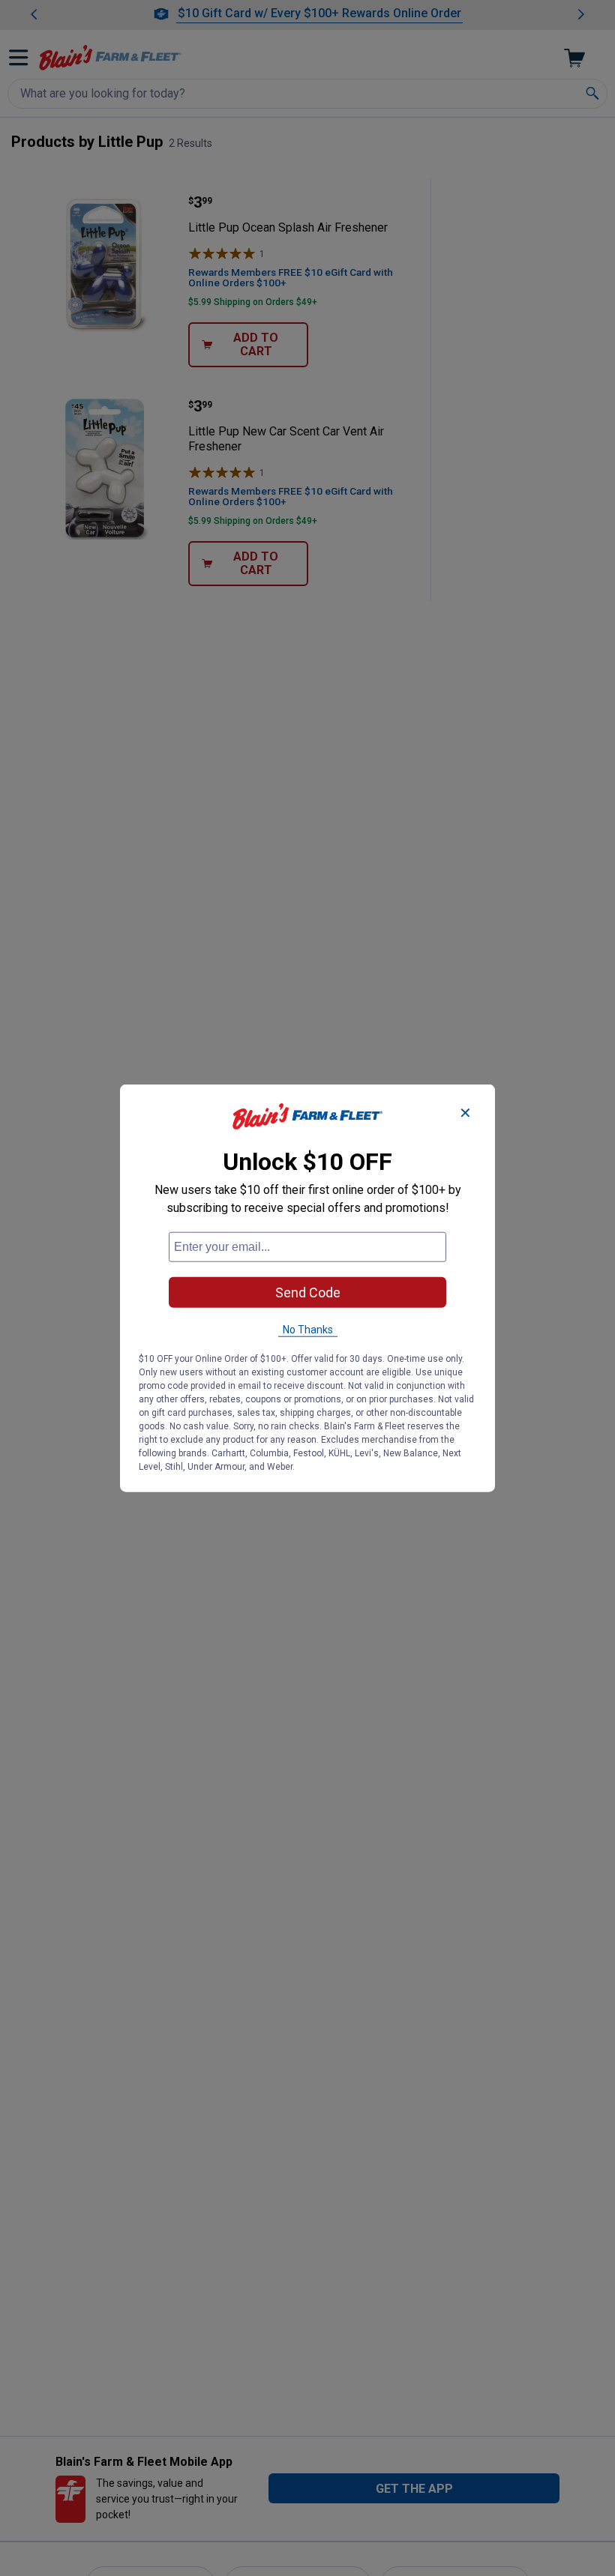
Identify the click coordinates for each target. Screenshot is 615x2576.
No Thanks (308, 1330)
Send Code (308, 1292)
